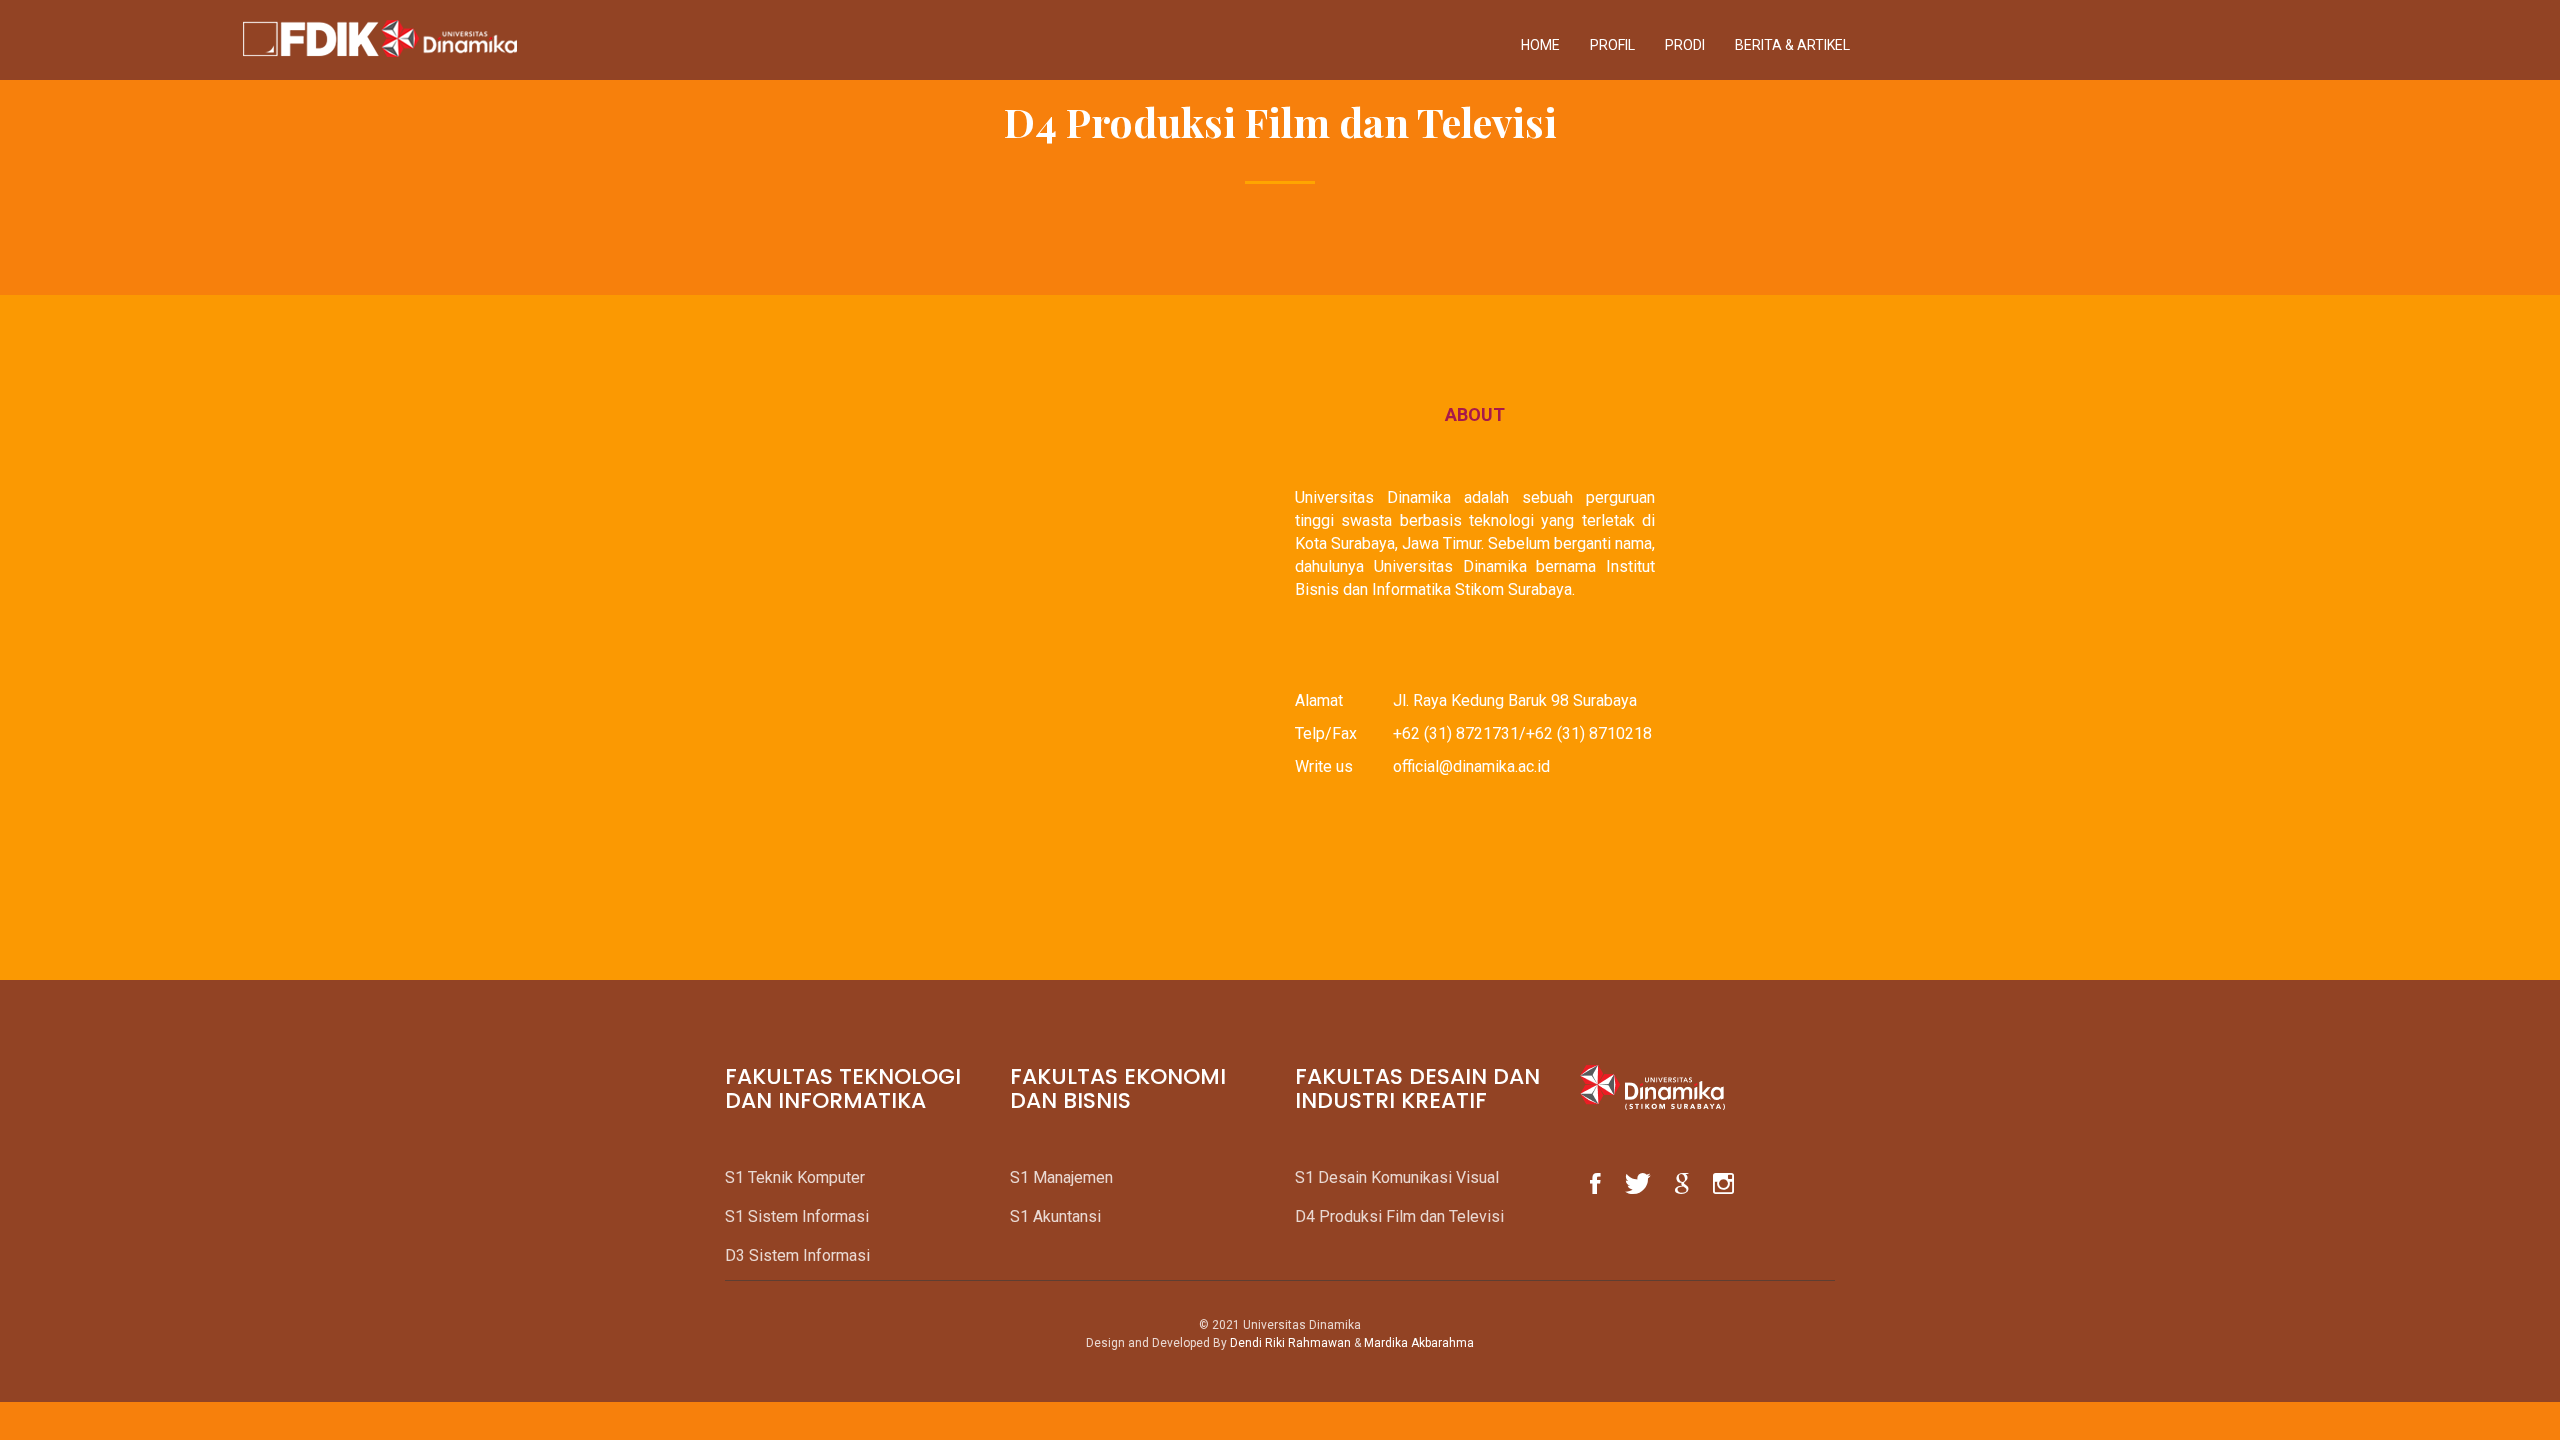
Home (1540, 45)
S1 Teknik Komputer (795, 1177)
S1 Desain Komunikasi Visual (1397, 1177)
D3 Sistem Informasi (797, 1255)
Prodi (1685, 45)
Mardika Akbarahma (1419, 1343)
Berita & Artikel (1792, 45)
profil (1612, 45)
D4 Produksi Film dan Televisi (1399, 1216)
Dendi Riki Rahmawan (1290, 1343)
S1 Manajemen (1061, 1177)
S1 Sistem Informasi (797, 1216)
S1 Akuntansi (1055, 1216)
